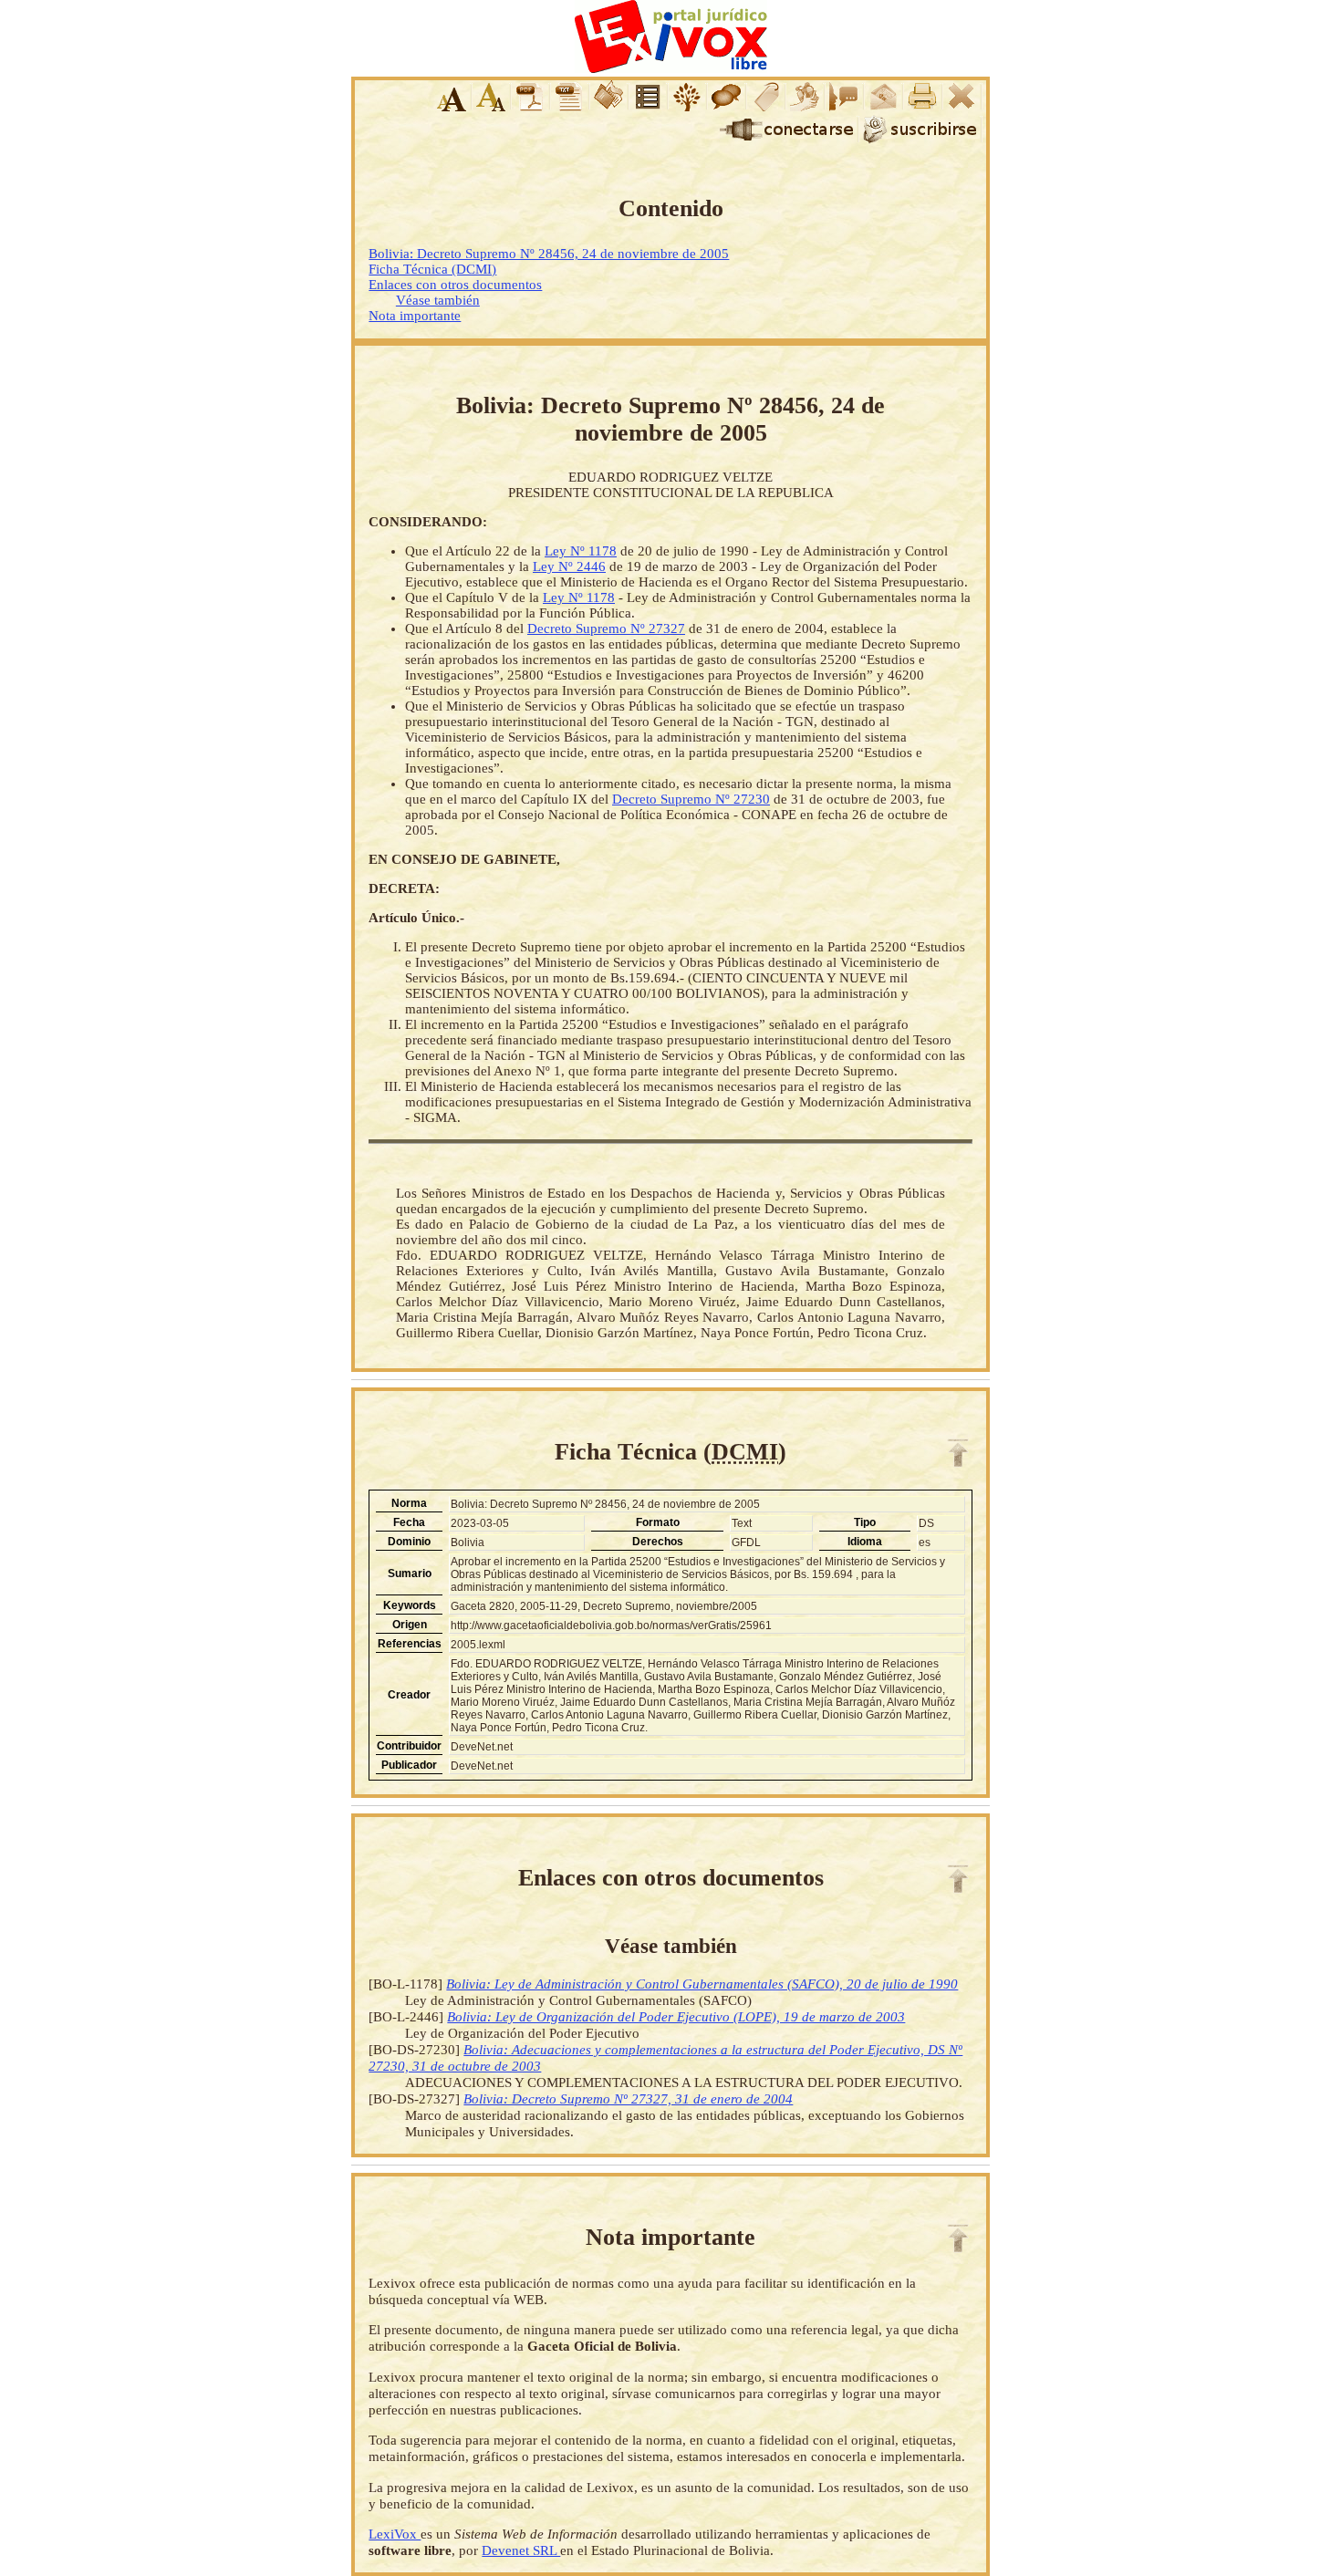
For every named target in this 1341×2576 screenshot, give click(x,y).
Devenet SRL (521, 2550)
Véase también (438, 300)
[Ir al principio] (958, 1453)
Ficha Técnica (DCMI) (432, 269)
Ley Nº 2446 (569, 566)
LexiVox (395, 2534)
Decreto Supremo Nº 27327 (606, 628)
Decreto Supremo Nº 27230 (691, 799)
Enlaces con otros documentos (455, 285)
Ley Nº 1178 (581, 551)
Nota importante (415, 316)
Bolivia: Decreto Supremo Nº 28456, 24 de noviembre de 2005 (549, 254)
